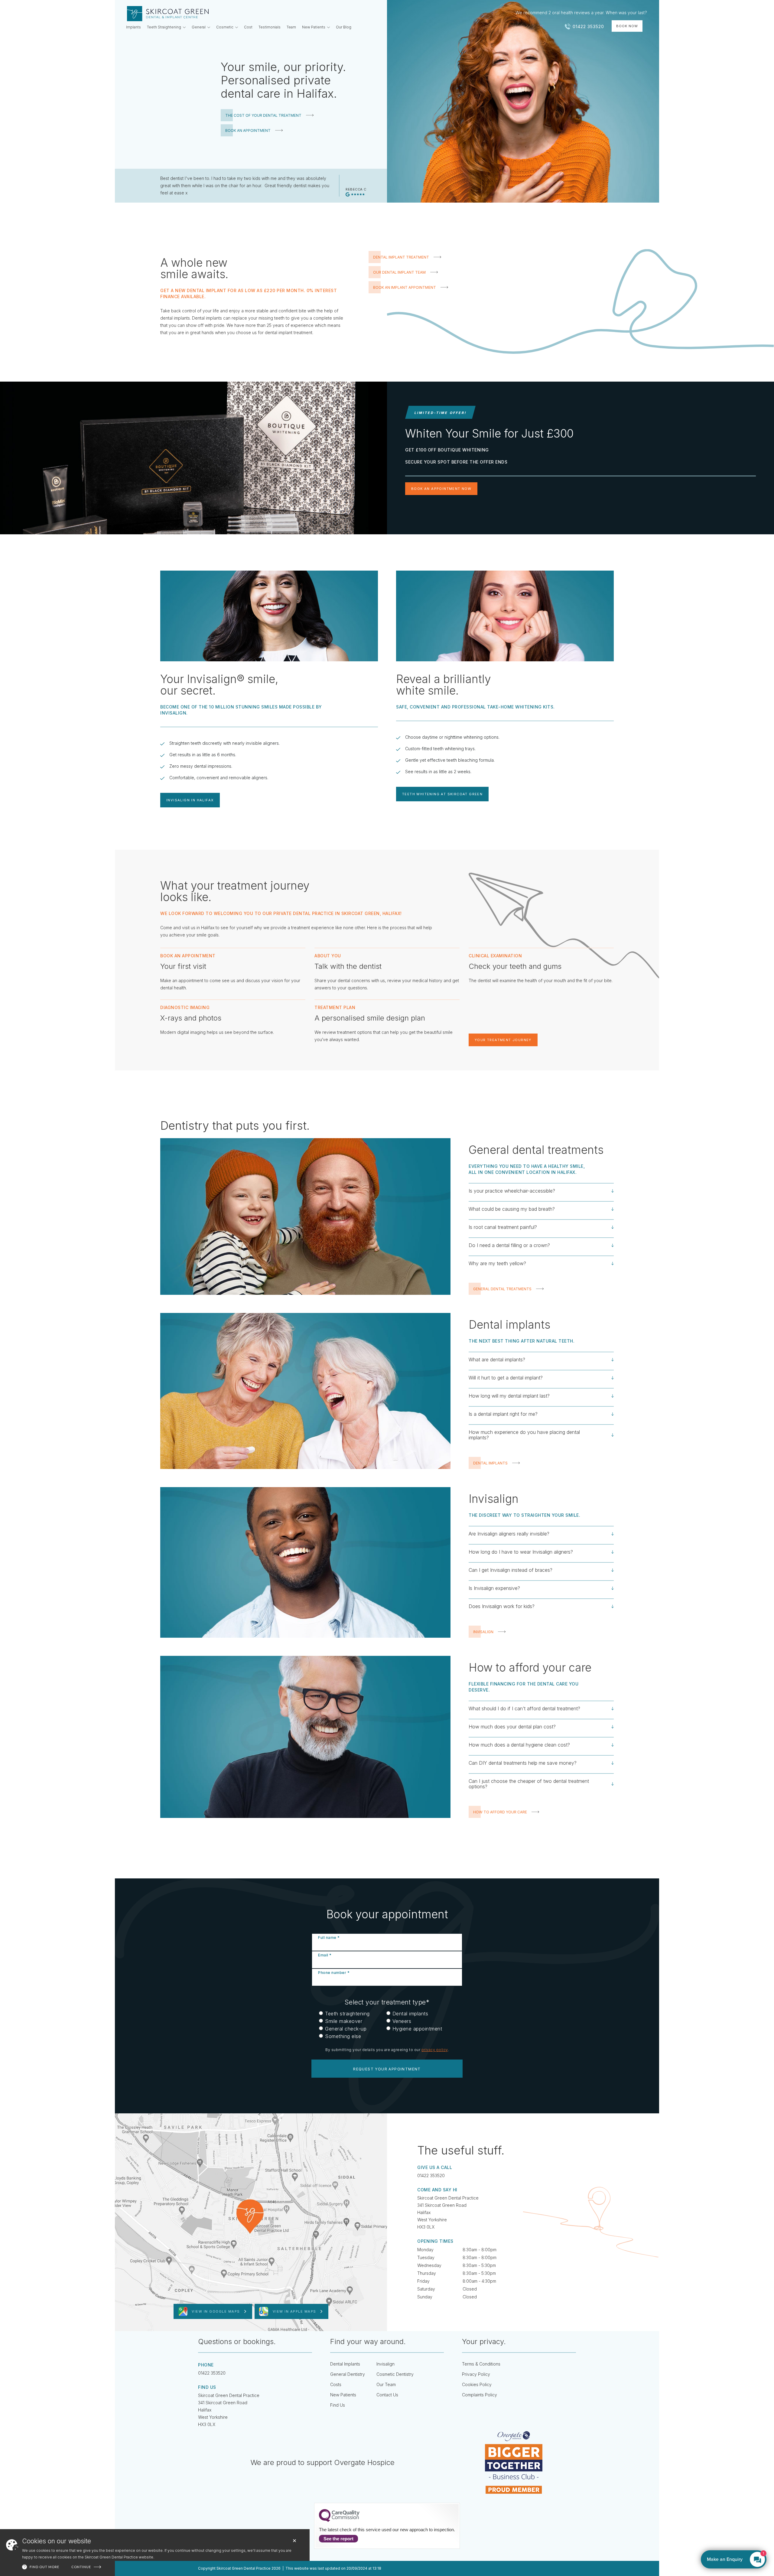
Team (291, 27)
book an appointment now (441, 489)
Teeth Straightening (164, 27)
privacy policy (435, 2050)
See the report (338, 2539)
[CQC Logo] (339, 2520)
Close (294, 2541)
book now (627, 26)
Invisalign (385, 2364)
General (199, 27)
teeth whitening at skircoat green (442, 794)
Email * (325, 1955)
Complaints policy (480, 2395)
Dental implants (345, 2364)
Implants (133, 27)
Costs (336, 2384)
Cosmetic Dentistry (395, 2374)
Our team (386, 2384)
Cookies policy (477, 2384)
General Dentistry (348, 2374)
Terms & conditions (481, 2364)
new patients (343, 2395)
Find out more (44, 2567)
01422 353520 (431, 2175)
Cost (248, 27)
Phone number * (334, 1973)
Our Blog (344, 27)
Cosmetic (225, 27)
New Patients (314, 27)
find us (338, 2405)
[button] (166, 28)
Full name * (329, 1938)
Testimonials (270, 27)
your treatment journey (503, 1040)
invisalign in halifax (190, 800)
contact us (387, 2395)
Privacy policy (476, 2374)
